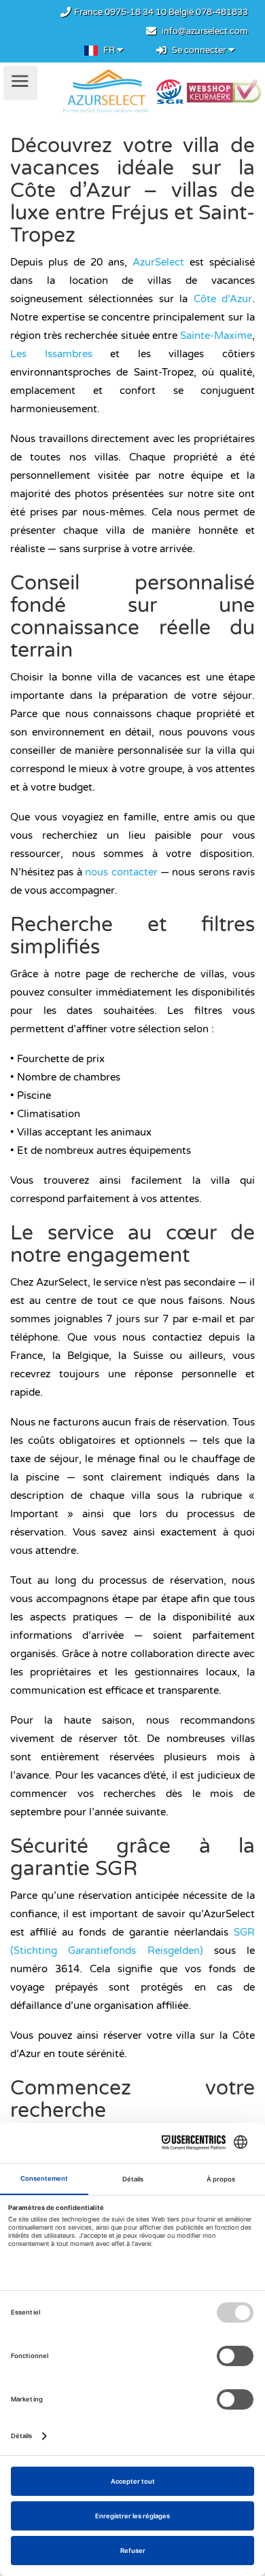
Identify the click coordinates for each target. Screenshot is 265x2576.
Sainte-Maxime (216, 335)
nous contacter (121, 872)
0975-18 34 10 (136, 12)
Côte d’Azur (223, 299)
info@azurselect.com (205, 31)
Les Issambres (51, 354)
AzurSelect (158, 262)
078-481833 (222, 12)
